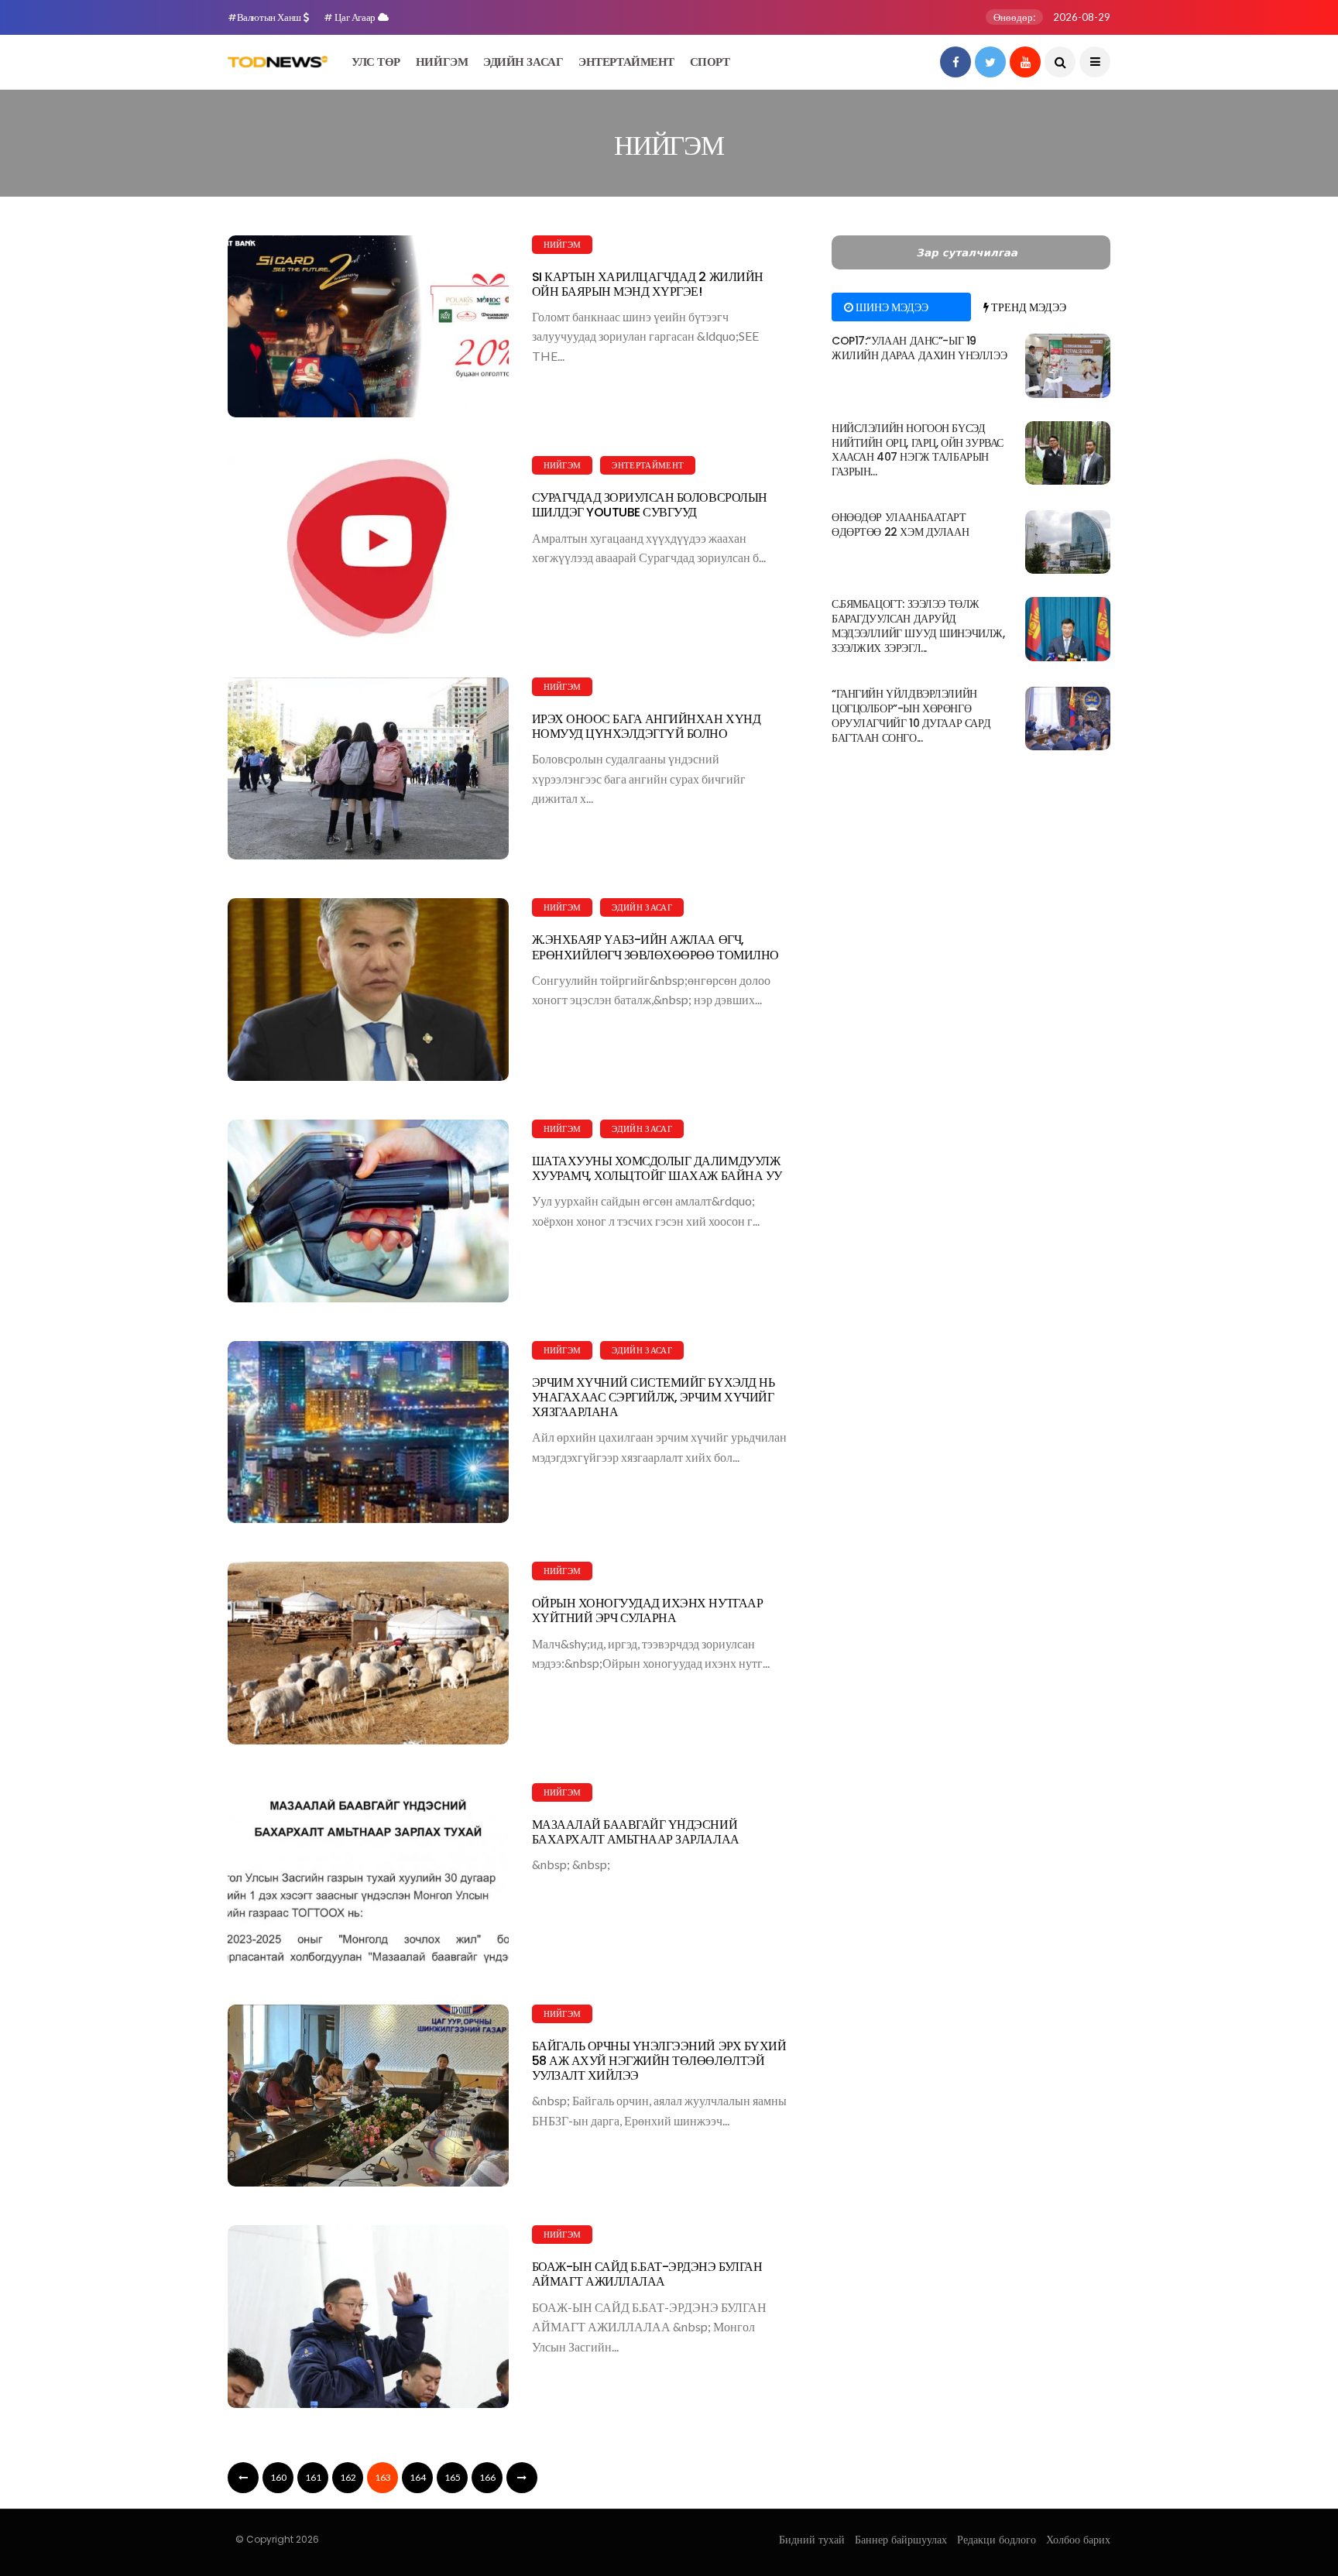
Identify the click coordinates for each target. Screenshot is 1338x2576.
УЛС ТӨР (376, 62)
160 (278, 2477)
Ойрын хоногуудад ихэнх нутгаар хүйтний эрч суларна (648, 1610)
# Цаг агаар (350, 17)
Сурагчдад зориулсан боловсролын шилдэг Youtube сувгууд (650, 505)
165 (453, 2477)
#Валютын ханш (266, 17)
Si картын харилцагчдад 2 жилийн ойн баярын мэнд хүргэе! (648, 284)
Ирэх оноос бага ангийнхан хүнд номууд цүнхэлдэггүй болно (647, 726)
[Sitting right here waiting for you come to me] (1068, 365)
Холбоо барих (1078, 2540)
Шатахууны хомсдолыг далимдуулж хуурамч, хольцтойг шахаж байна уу (657, 1168)
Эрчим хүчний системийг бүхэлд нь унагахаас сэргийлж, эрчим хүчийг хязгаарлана (654, 1397)
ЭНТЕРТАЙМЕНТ (626, 62)
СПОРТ (710, 62)
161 (313, 2477)
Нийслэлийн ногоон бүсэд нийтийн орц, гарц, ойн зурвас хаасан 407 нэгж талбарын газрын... (918, 450)
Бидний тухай (812, 2540)
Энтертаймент (648, 465)
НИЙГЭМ (442, 62)
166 (487, 2477)
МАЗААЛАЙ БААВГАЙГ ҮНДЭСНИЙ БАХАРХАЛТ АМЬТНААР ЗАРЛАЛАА (636, 1832)
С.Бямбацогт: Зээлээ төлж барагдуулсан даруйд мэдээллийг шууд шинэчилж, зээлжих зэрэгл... (918, 626)
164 (418, 2477)
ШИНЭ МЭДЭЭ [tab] (891, 307)
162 (348, 2477)
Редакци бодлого (997, 2540)
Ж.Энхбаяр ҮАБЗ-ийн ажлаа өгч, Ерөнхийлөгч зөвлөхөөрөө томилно (655, 947)
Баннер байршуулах (901, 2540)
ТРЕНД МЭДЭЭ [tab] (1028, 307)
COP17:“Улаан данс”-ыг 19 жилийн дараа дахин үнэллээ (919, 348)
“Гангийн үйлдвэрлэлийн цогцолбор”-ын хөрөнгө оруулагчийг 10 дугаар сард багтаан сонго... (911, 716)
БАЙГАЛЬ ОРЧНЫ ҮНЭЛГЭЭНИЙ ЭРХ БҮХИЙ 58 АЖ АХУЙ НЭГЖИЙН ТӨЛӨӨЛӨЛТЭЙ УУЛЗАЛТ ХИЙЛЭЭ (659, 2061)
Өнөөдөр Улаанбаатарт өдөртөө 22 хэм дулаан (900, 525)
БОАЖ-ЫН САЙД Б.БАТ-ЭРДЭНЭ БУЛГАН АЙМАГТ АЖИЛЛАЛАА (647, 2274)
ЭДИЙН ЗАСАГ (523, 62)
